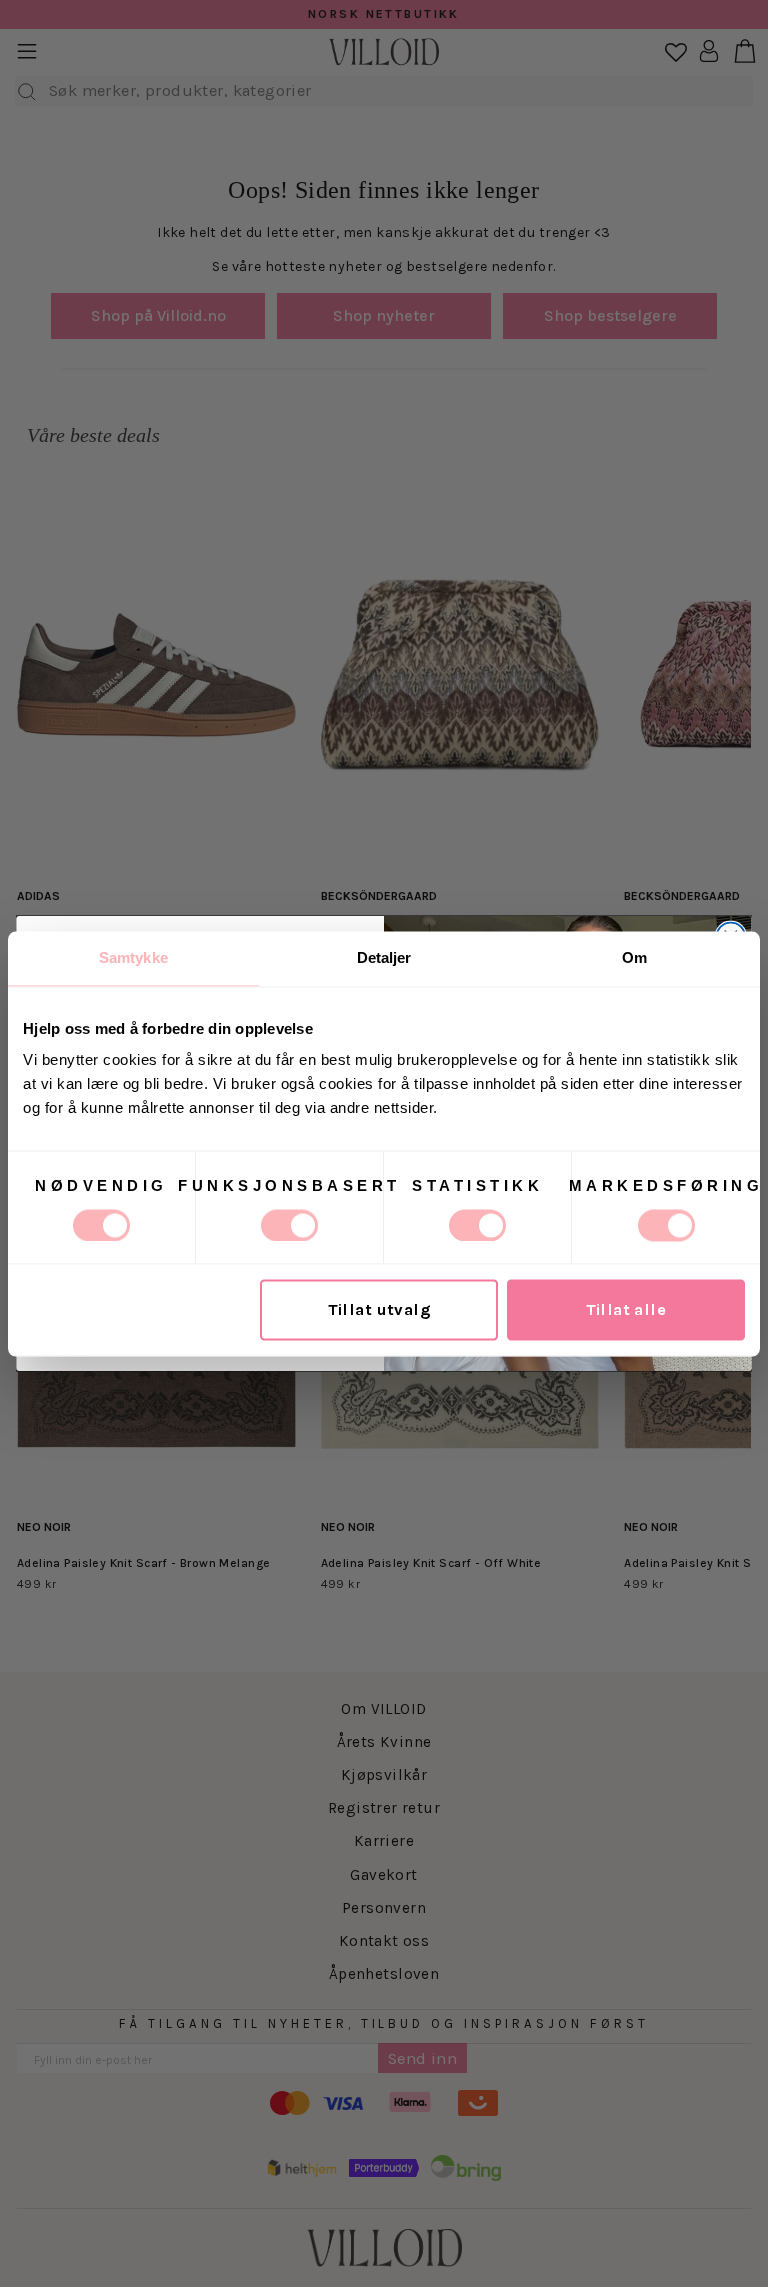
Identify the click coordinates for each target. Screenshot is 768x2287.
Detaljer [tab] (384, 957)
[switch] (289, 1225)
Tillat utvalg (379, 1309)
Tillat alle (626, 1309)
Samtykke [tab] (133, 957)
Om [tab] (634, 957)
